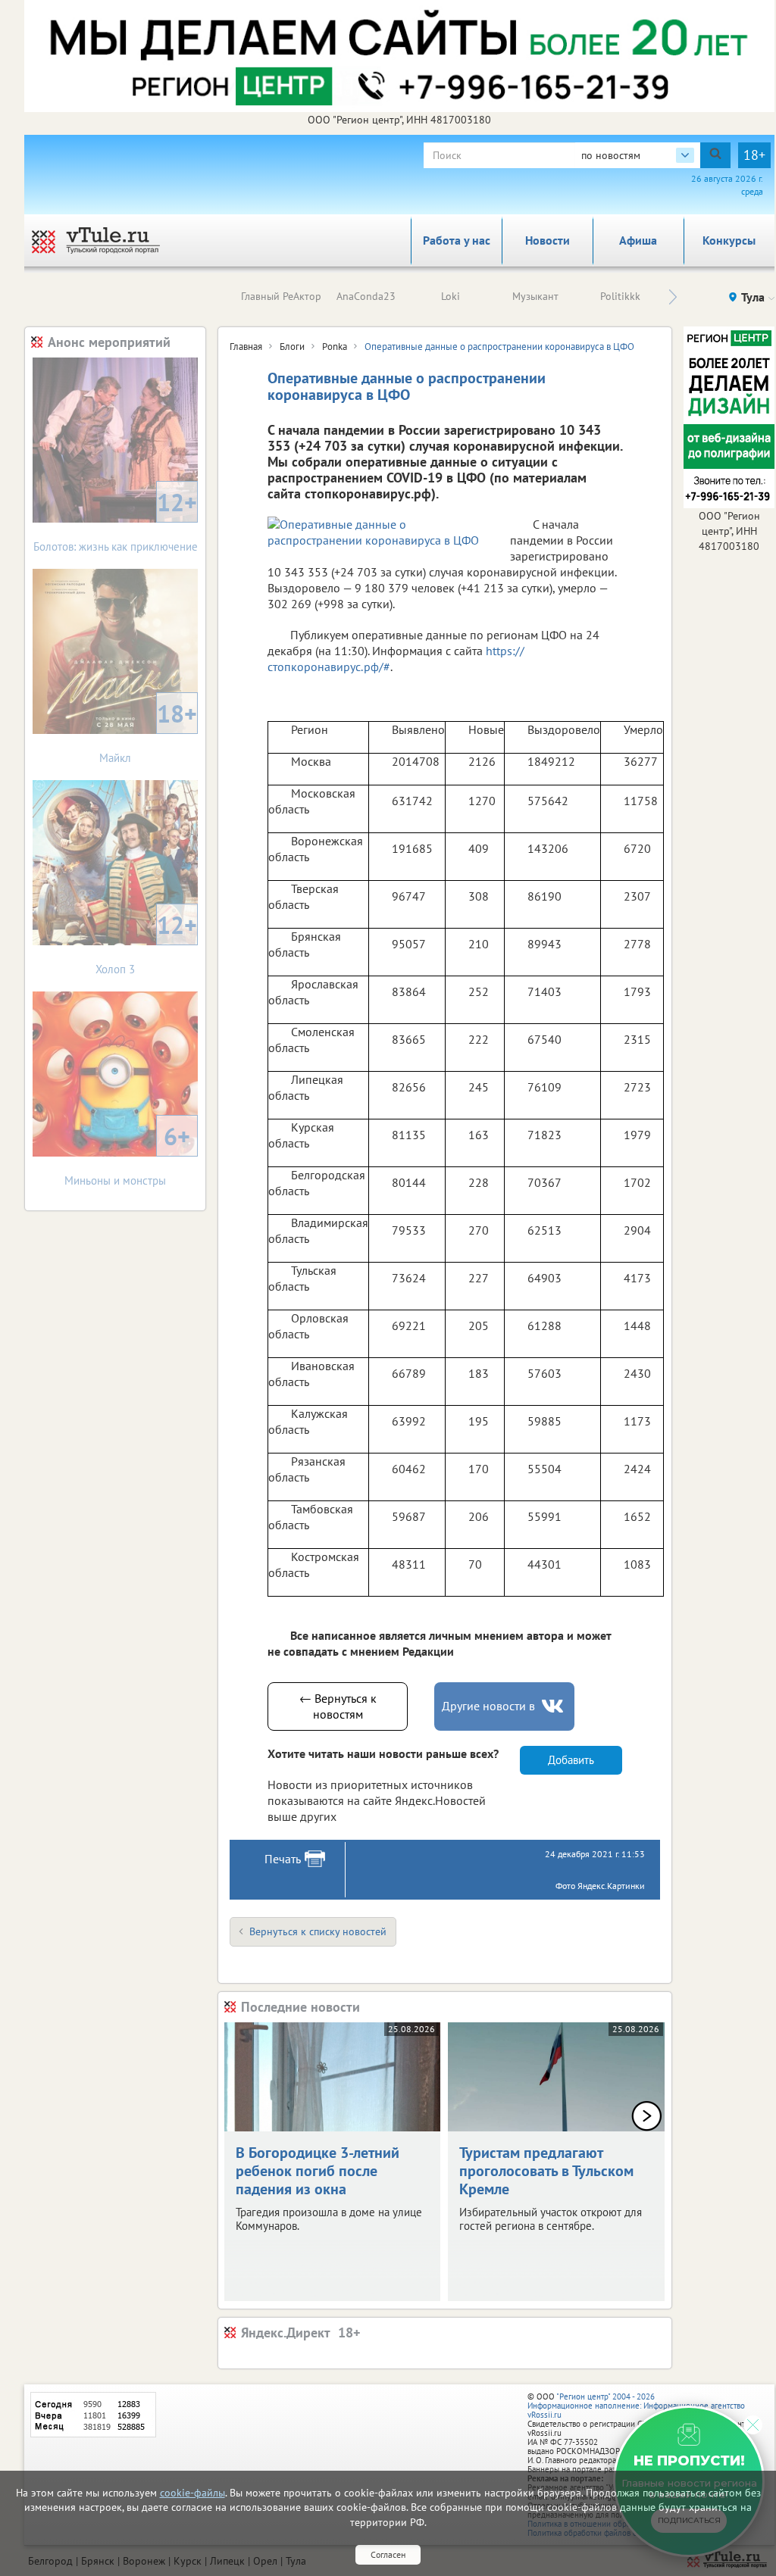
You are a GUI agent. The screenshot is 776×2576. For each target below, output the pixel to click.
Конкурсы (729, 240)
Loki (451, 296)
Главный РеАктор (281, 296)
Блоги (292, 347)
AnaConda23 (366, 296)
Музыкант (535, 296)
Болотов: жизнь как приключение (116, 520)
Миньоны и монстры (127, 1154)
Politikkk (620, 296)
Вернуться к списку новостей (318, 1931)
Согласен (388, 2554)
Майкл (148, 731)
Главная (246, 347)
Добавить (571, 1760)
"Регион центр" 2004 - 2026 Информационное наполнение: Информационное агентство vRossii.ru (636, 2406)
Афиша (638, 240)
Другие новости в (488, 1706)
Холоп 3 (146, 943)
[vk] (554, 1706)
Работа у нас (457, 240)
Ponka (335, 347)
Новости (548, 240)
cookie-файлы (192, 2493)
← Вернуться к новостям (338, 1706)
